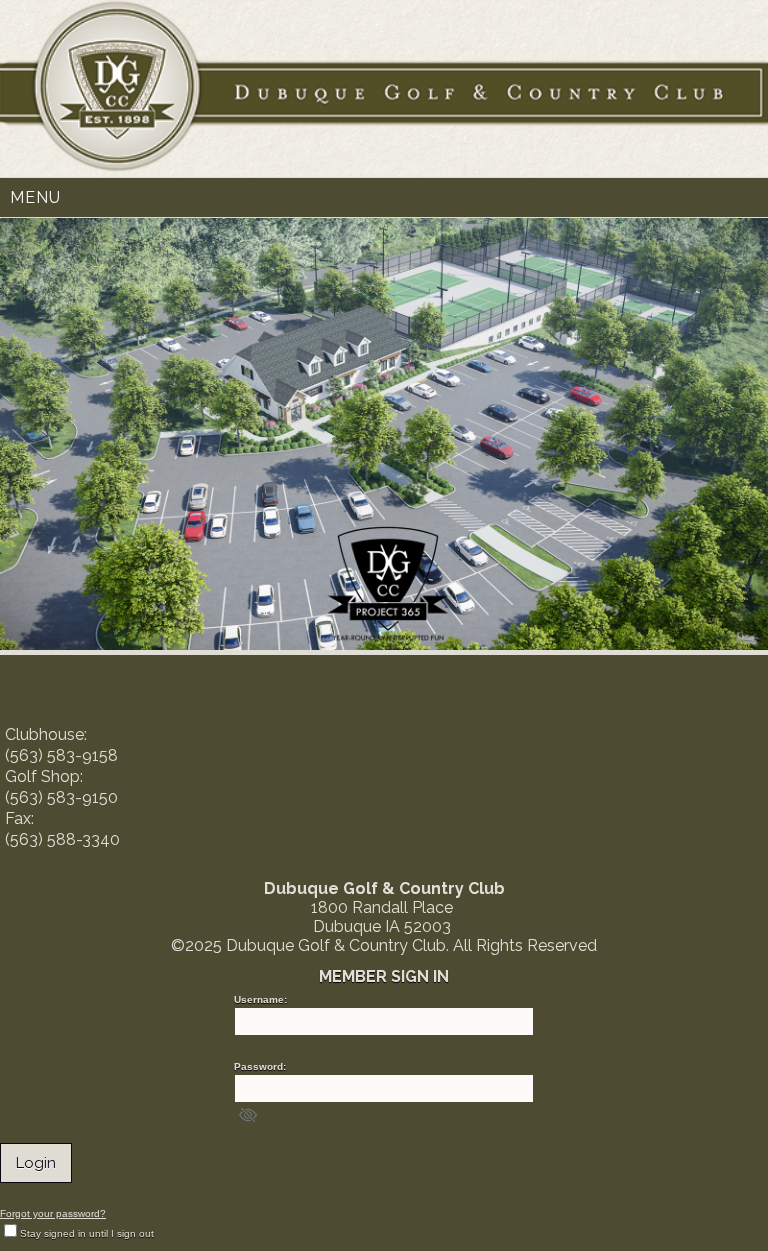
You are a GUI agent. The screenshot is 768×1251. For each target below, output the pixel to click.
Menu (35, 197)
